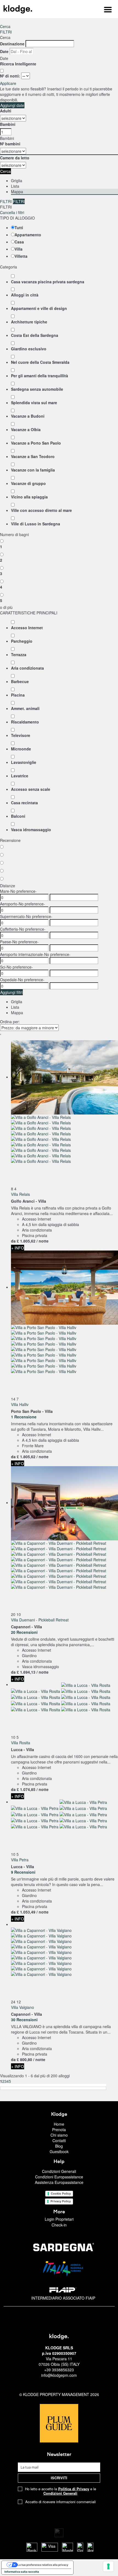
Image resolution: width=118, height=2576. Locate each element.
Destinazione (12, 44)
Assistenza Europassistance (59, 2182)
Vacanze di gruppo (28, 483)
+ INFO (18, 1248)
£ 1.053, (26, 1912)
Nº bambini (10, 144)
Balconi (18, 816)
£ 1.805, (26, 1241)
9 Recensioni (23, 1872)
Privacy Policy (61, 2201)
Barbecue (20, 681)
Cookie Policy (61, 2194)
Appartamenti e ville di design (39, 308)
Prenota (59, 2129)
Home (59, 2124)
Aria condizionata (27, 668)
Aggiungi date (12, 105)
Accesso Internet (27, 628)
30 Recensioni (24, 2020)
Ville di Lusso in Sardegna (36, 524)
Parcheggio (22, 641)
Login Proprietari (59, 2219)
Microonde (21, 749)
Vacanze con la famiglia (33, 470)
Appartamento (28, 235)
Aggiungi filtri (11, 992)
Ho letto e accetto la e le (61, 2491)
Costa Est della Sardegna (35, 335)
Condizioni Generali (59, 2171)
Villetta (21, 256)
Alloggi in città (25, 295)
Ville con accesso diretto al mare (41, 510)
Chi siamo (59, 2135)
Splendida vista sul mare (34, 403)
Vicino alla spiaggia (29, 497)
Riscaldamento (25, 722)
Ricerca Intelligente (19, 64)
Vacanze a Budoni (28, 416)
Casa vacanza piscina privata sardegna (48, 282)
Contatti (59, 2140)
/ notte (43, 1241)
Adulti (6, 111)
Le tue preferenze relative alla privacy (43, 2565)
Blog (59, 2146)
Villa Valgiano (23, 2007)
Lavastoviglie (24, 762)
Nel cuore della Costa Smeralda (40, 362)
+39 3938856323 (59, 2370)
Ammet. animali (25, 708)
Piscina (18, 695)
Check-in (59, 2225)
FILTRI (6, 32)
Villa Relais (20, 1194)
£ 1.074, (26, 1789)
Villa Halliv (20, 1404)
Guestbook (59, 2151)
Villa (19, 249)
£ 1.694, (26, 1672)
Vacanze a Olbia (26, 429)
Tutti (19, 228)
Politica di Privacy (74, 2489)
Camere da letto (15, 158)
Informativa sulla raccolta (22, 2572)
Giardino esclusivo (29, 349)
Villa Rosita (21, 1743)
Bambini (8, 124)
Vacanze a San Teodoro (33, 456)
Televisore (21, 735)
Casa (19, 242)
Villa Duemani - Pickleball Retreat (40, 1620)
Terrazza (19, 655)
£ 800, (24, 2059)
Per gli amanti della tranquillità (40, 376)
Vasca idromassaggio (31, 830)
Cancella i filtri (12, 212)
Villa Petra (20, 1860)
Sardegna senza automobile (37, 389)
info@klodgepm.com (59, 2375)
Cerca (5, 26)
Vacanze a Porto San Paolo (36, 443)
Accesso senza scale (31, 789)
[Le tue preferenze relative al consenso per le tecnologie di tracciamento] (108, 2566)
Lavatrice (20, 776)
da (13, 1241)
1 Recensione (24, 1417)
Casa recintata (24, 803)
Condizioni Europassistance (59, 2177)
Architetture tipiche (29, 322)
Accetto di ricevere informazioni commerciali (61, 2502)
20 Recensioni (24, 1632)
